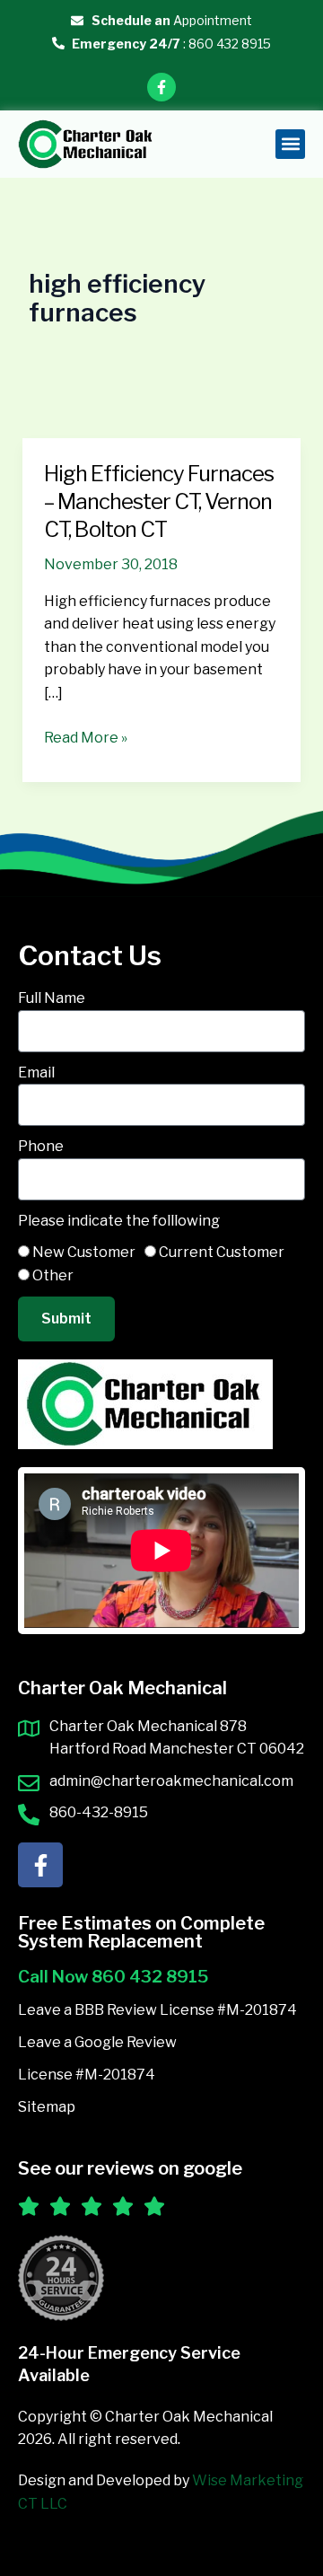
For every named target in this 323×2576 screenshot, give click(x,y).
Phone (41, 1146)
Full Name (52, 998)
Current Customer (222, 1252)
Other (53, 1275)
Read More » (86, 736)
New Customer (84, 1252)
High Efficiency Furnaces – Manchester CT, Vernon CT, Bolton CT (159, 501)
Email (36, 1073)
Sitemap (47, 2107)
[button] (290, 144)
